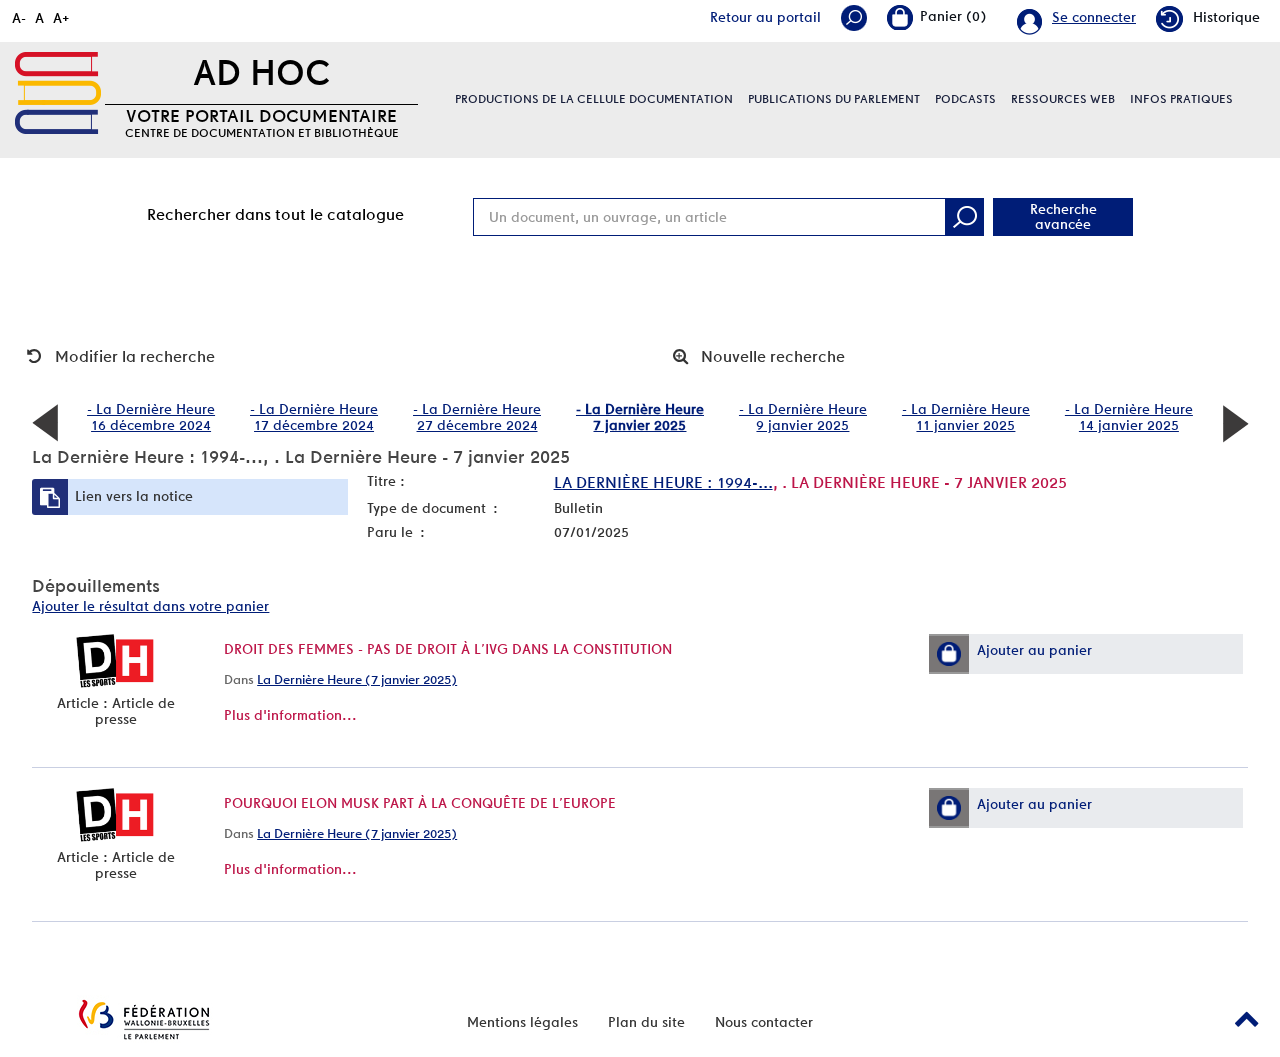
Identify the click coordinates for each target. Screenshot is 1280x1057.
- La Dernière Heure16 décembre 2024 (151, 417)
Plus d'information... (290, 715)
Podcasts (965, 99)
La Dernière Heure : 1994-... (663, 482)
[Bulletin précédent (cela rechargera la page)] (45, 422)
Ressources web (1063, 99)
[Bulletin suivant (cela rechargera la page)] (1235, 422)
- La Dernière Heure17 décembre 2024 (314, 417)
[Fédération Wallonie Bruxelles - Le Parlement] (144, 1019)
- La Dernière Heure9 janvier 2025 (803, 417)
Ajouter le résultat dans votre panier (150, 606)
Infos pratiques (1181, 99)
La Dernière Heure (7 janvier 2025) (357, 679)
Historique (1226, 17)
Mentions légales (522, 1022)
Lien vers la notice (134, 496)
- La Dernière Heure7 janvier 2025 (640, 417)
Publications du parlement (834, 99)
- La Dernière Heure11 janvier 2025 (966, 417)
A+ (61, 18)
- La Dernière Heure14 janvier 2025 (1129, 417)
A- (19, 18)
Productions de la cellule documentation (594, 99)
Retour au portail (765, 17)
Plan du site (646, 1022)
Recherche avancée (1063, 216)
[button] (949, 654)
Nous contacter (764, 1022)
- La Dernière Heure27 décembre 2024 (477, 417)
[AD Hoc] (58, 93)
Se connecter (1094, 17)
